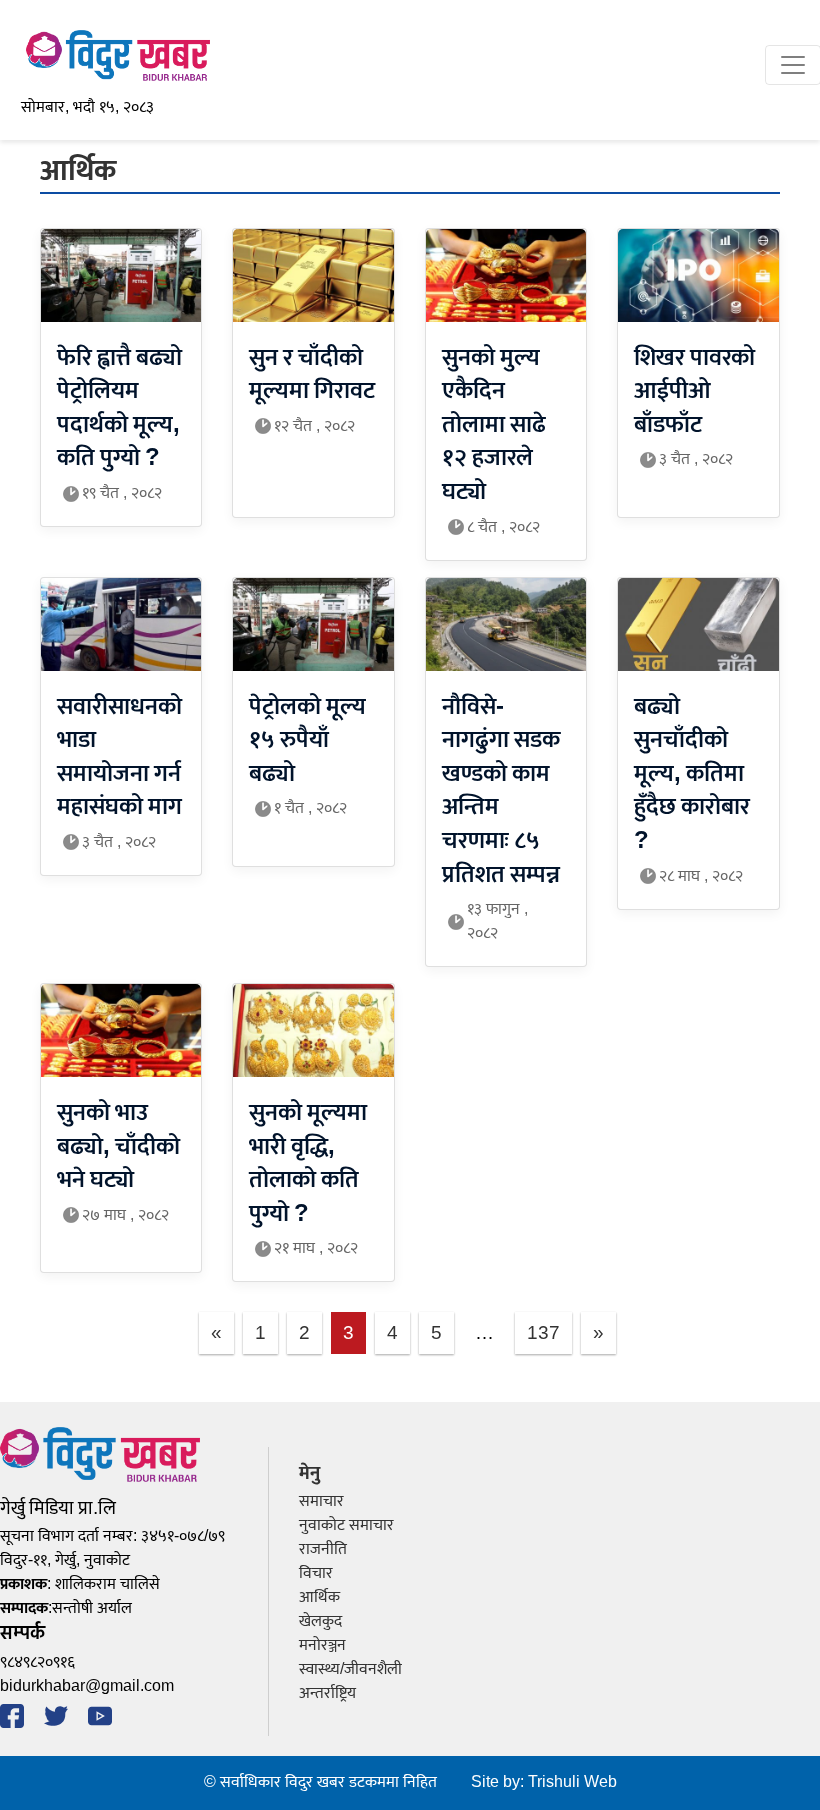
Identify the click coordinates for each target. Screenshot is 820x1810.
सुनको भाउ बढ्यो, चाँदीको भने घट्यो (118, 1146)
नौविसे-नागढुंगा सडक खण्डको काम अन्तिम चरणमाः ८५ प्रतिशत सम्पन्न (501, 791)
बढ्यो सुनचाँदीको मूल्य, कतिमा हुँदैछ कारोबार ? (692, 774)
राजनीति (323, 1549)
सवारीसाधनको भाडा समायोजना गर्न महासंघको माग (119, 757)
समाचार (321, 1501)
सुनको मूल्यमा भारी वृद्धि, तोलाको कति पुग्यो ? (308, 1163)
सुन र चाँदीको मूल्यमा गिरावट (312, 375)
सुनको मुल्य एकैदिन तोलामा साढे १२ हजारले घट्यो (494, 425)
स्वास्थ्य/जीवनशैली (350, 1669)
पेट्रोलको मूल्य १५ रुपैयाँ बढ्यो (307, 740)
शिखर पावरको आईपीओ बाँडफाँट (694, 391)
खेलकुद (320, 1621)
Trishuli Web (572, 1782)
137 (543, 1333)
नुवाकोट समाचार (346, 1525)
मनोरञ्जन (322, 1645)
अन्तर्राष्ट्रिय (327, 1693)
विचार (316, 1573)
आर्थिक (319, 1597)
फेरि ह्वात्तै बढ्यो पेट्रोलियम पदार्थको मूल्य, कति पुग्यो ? (119, 408)
